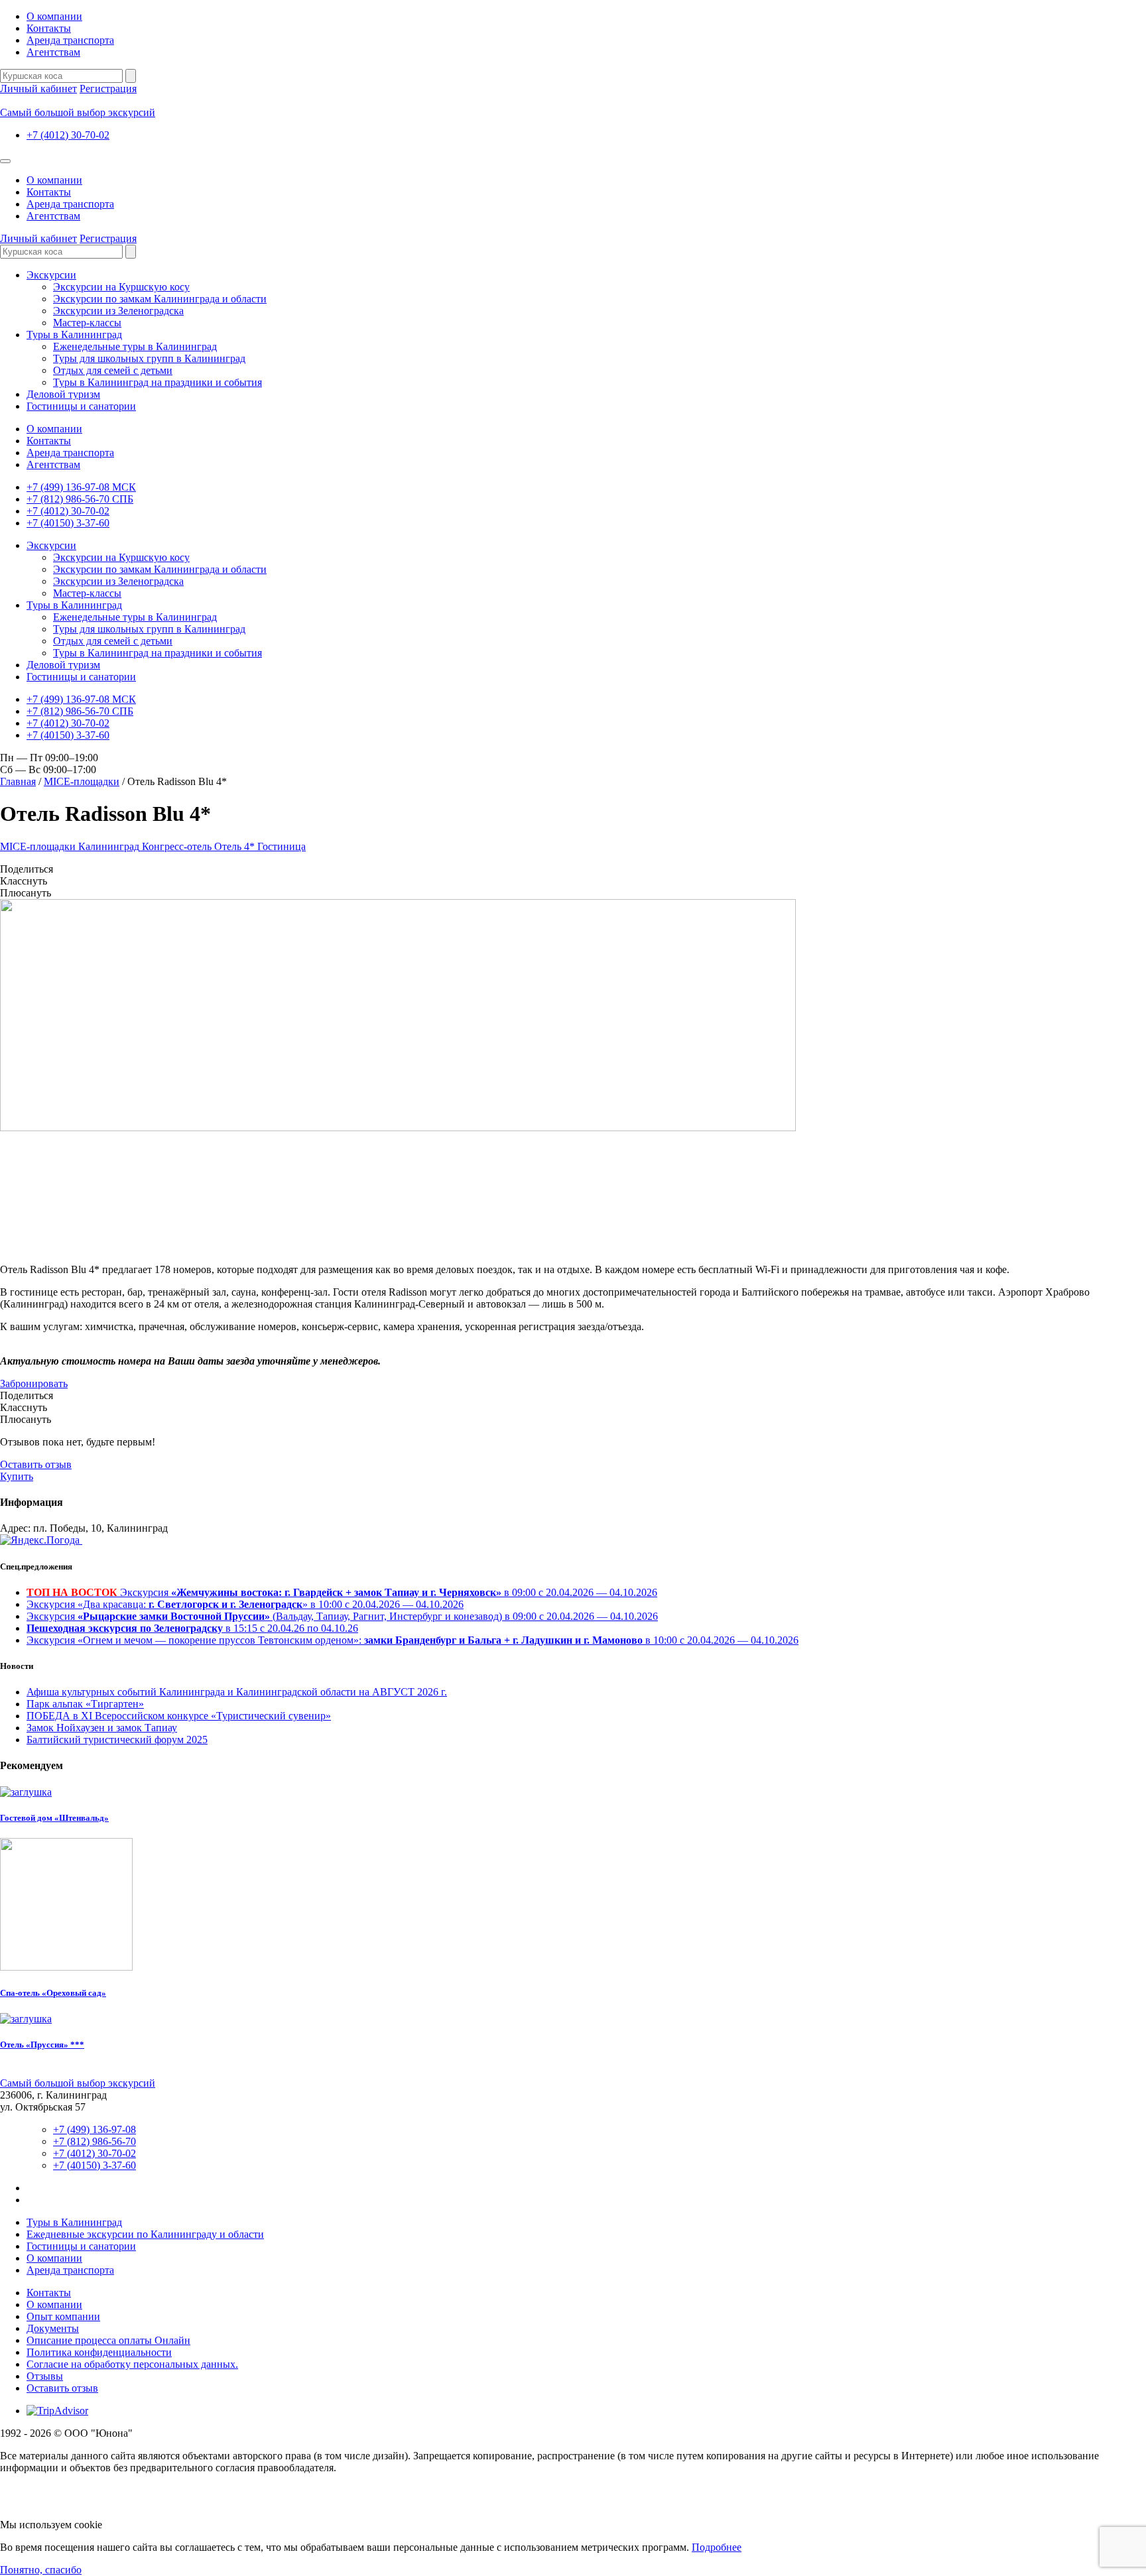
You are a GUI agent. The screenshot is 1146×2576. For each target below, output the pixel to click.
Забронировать (34, 1383)
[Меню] (5, 161)
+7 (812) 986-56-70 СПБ (80, 499)
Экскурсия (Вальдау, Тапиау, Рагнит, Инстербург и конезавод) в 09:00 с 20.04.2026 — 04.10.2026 (342, 1616)
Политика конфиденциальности (99, 2352)
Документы (53, 2328)
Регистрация (108, 89)
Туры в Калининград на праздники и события (158, 382)
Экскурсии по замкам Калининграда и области (160, 299)
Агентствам (53, 52)
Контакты (49, 28)
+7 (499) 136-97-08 (95, 2129)
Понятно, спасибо (41, 2570)
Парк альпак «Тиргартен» (85, 1704)
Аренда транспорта (70, 40)
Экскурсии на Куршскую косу (121, 287)
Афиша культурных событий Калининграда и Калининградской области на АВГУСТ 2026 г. (237, 1692)
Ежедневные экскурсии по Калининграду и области (145, 2234)
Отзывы (45, 2376)
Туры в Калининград (74, 335)
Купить (17, 1476)
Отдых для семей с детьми (113, 370)
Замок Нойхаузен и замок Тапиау (102, 1728)
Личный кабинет (38, 89)
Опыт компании (63, 2316)
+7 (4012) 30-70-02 (68, 135)
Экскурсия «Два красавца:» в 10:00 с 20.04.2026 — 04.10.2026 (245, 1604)
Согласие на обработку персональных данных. (132, 2364)
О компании (54, 16)
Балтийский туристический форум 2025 (117, 1740)
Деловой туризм (63, 394)
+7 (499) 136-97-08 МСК (81, 487)
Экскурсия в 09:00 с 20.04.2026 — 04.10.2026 (342, 1592)
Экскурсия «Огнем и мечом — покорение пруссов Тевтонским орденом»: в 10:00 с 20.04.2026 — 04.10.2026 (413, 1640)
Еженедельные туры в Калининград (135, 346)
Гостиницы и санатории (81, 406)
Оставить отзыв (36, 1464)
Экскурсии (51, 275)
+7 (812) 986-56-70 (95, 2141)
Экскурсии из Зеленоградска (118, 311)
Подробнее (717, 2547)
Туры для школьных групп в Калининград (149, 358)
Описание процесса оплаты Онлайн (108, 2340)
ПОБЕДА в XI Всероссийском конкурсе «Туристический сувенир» (179, 1716)
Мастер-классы (87, 323)
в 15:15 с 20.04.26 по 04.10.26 (192, 1628)
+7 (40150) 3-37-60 (68, 523)
